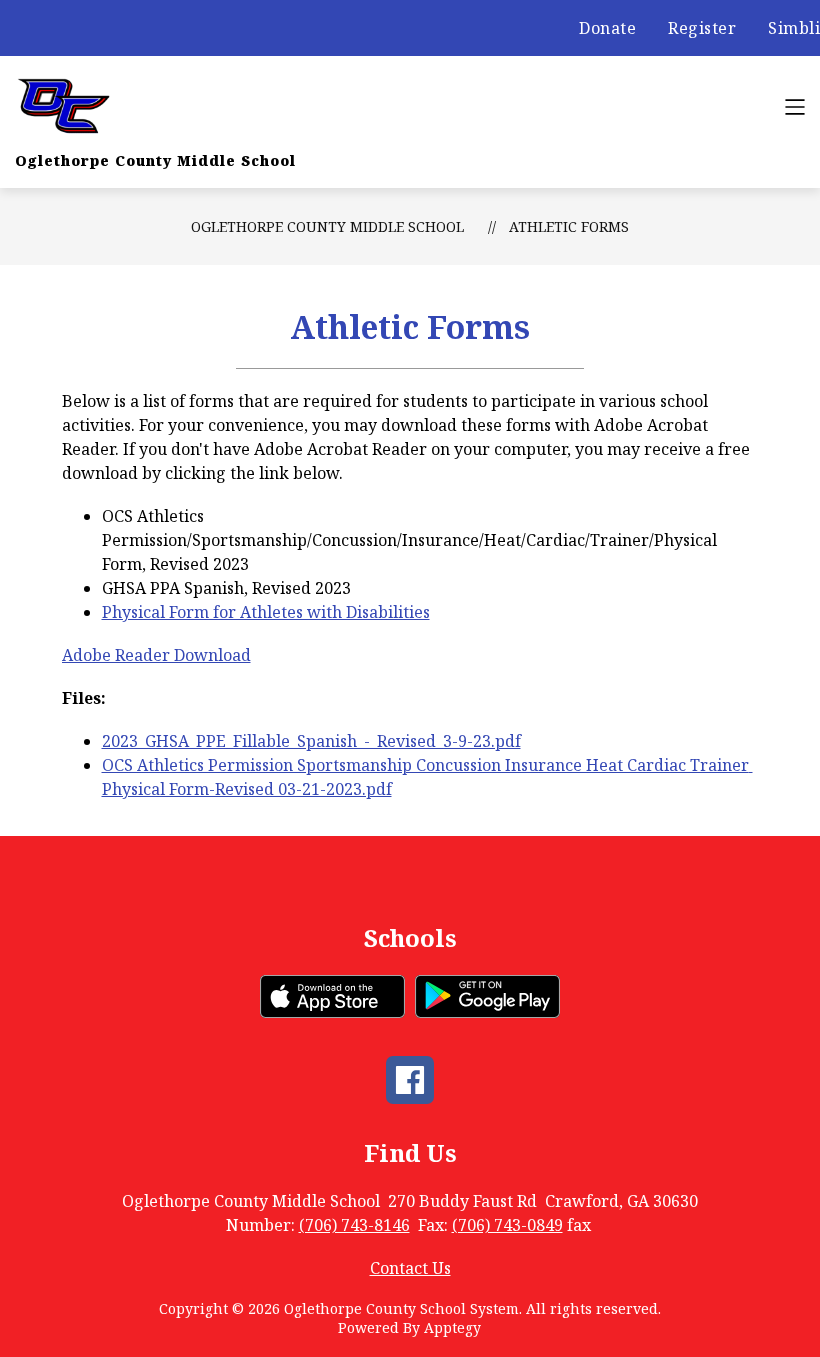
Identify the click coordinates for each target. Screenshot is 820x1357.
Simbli (794, 28)
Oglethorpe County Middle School (327, 226)
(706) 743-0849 (507, 1225)
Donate (607, 28)
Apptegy (452, 1327)
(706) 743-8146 (354, 1225)
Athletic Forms (569, 226)
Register (702, 28)
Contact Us (410, 1268)
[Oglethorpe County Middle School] (67, 107)
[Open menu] (795, 107)
